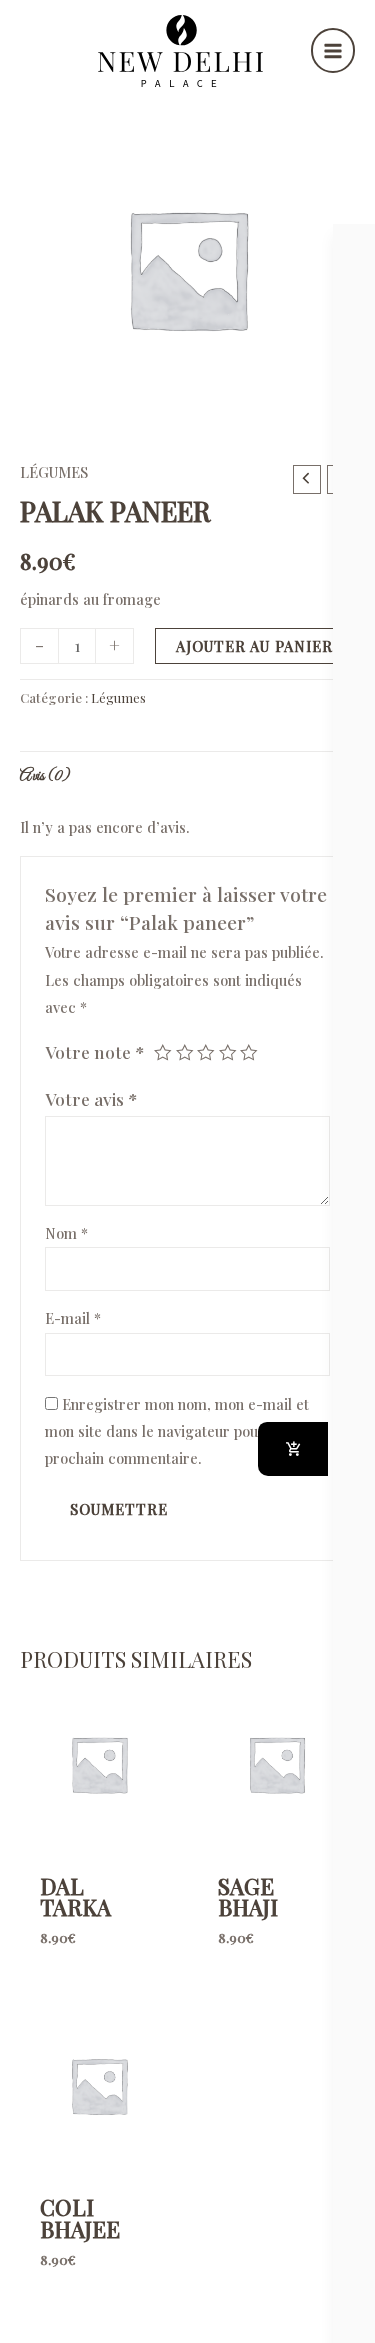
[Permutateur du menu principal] (333, 50)
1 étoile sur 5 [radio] (163, 1053)
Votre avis (91, 1098)
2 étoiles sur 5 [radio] (185, 1053)
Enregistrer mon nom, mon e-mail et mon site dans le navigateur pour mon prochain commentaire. (177, 1431)
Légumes (54, 472)
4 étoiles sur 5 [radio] (228, 1053)
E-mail (73, 1318)
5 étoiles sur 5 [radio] (249, 1053)
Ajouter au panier (254, 646)
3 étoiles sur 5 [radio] (206, 1053)
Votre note (95, 1051)
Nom (66, 1233)
